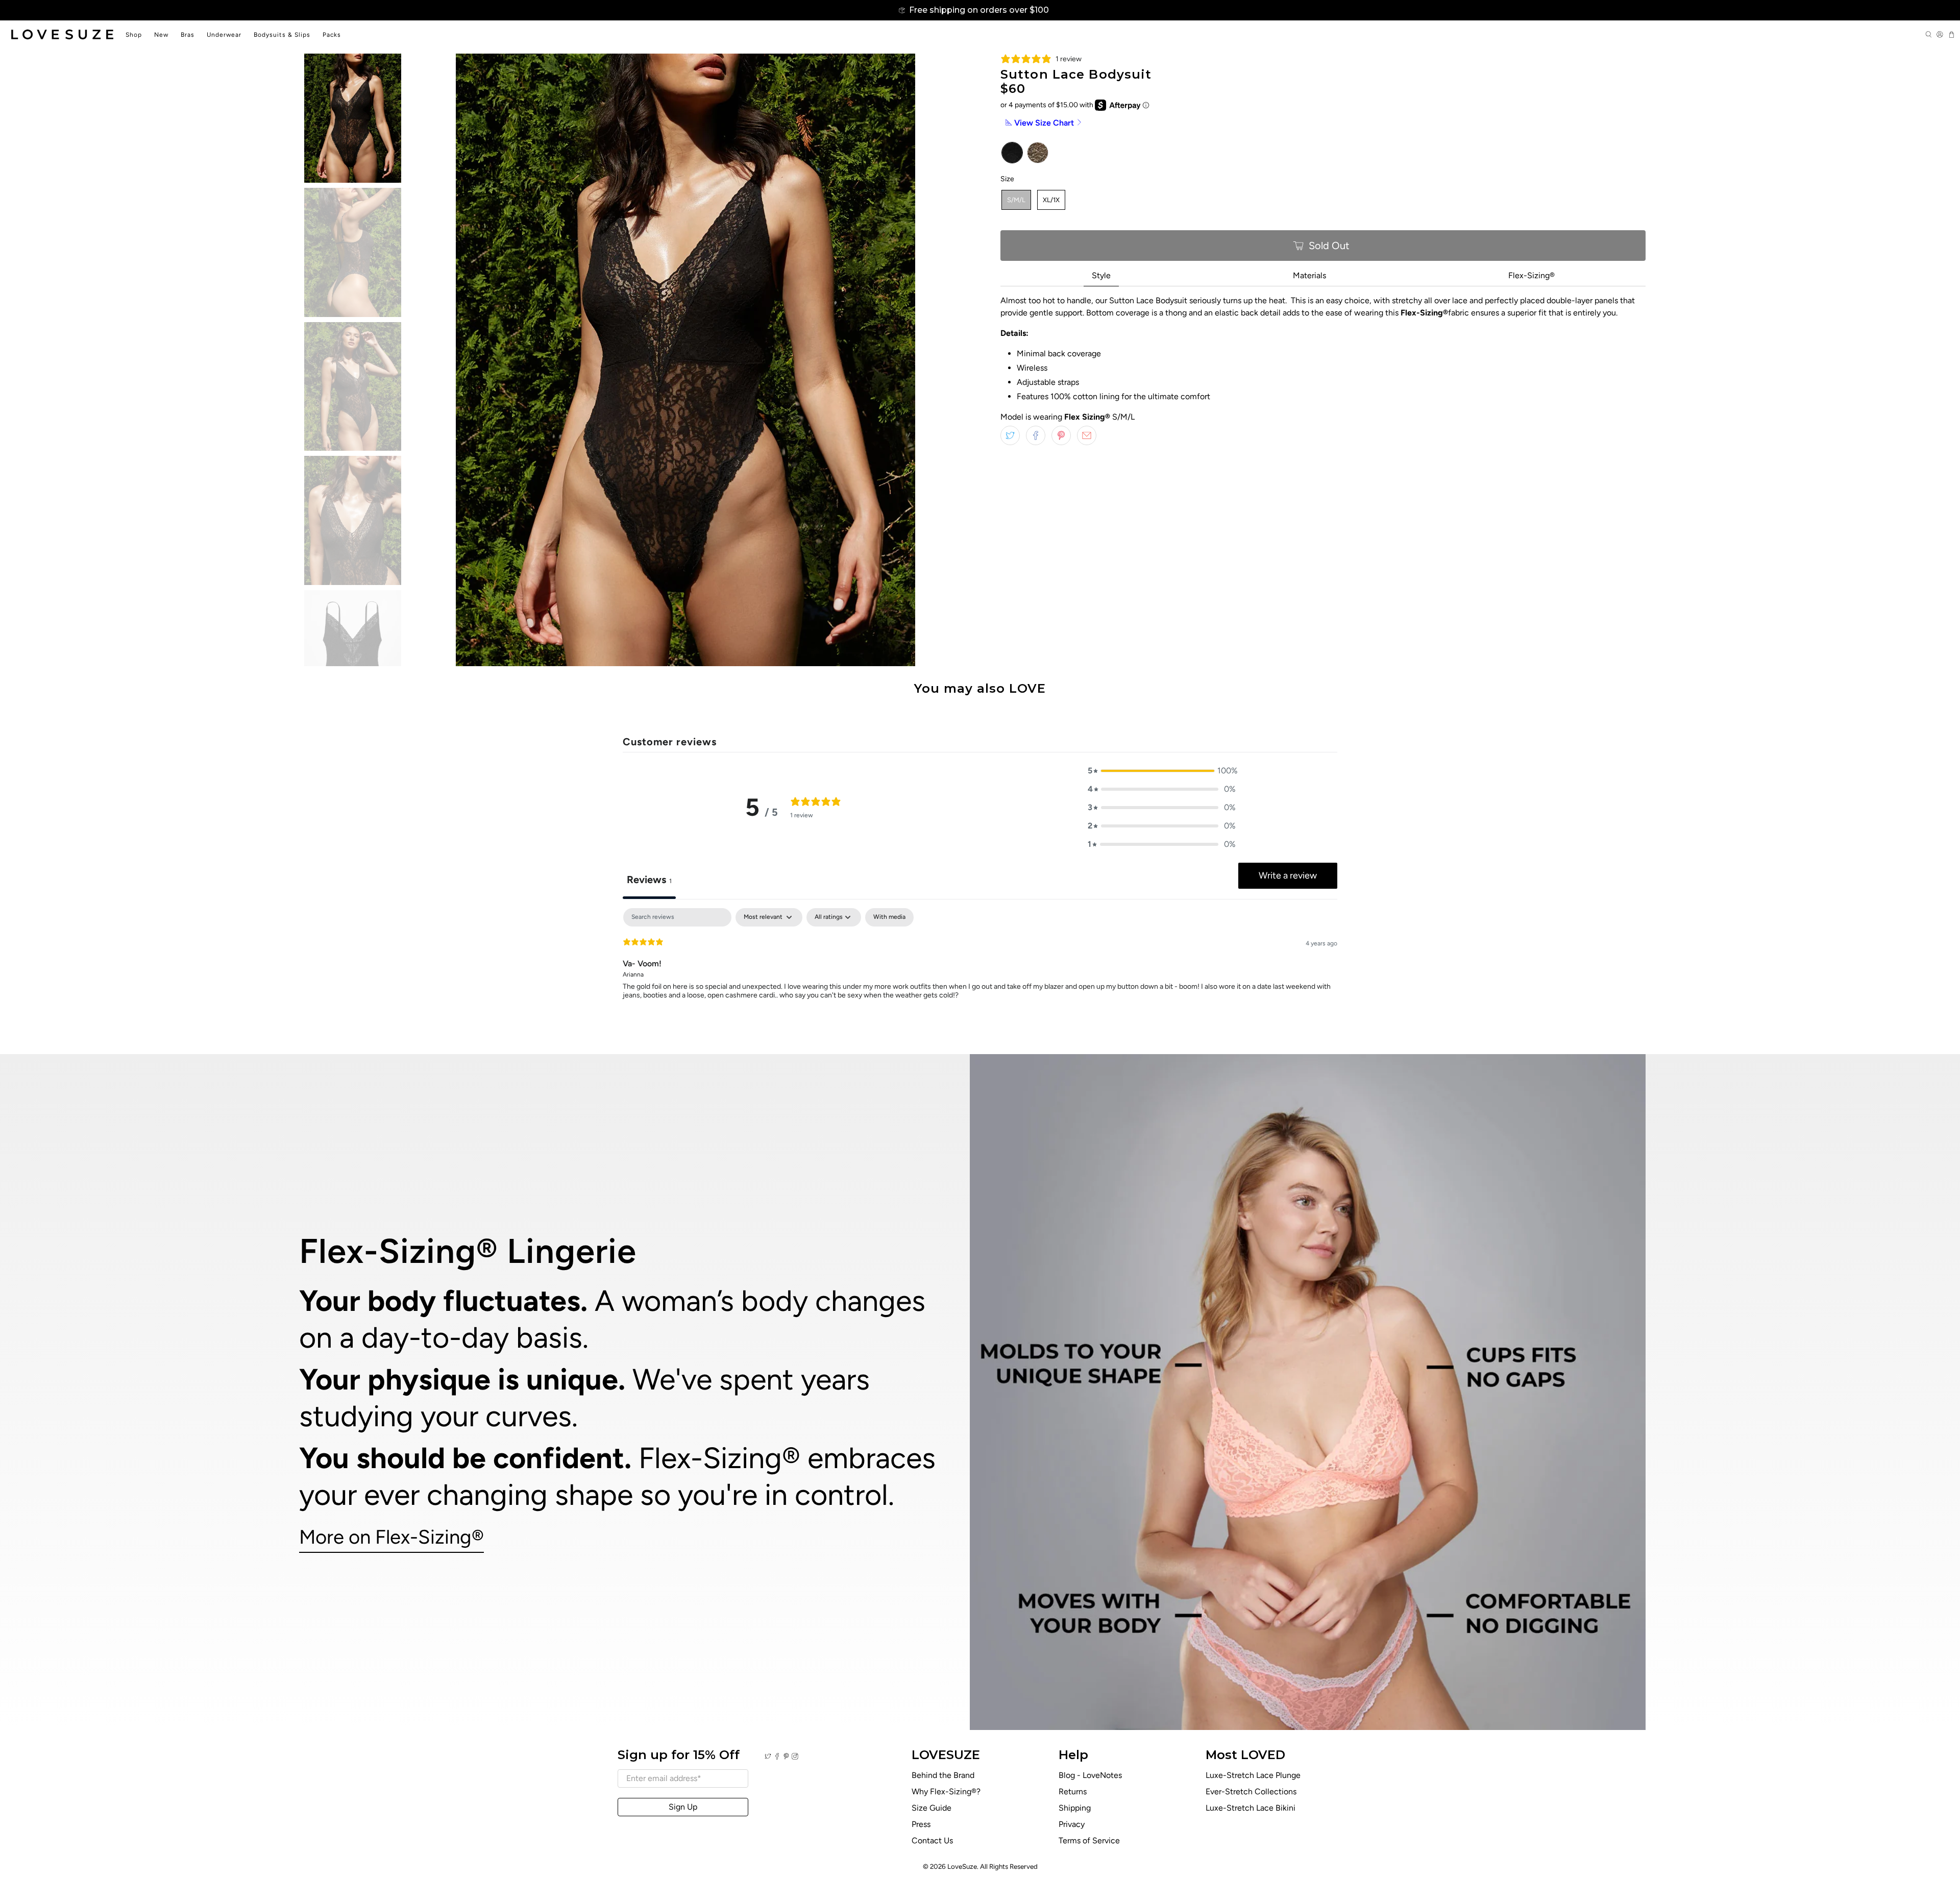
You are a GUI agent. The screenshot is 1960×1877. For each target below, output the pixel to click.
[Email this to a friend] (1087, 435)
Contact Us (932, 1841)
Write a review (1288, 875)
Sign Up (683, 1807)
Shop (134, 35)
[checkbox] (889, 917)
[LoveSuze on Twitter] (768, 1757)
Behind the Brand (943, 1775)
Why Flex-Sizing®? (946, 1791)
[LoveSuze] (62, 34)
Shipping (1075, 1808)
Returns (1073, 1791)
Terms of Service (1089, 1841)
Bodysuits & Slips (282, 35)
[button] (1162, 771)
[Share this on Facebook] (1036, 435)
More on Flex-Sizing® (391, 1537)
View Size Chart (1044, 123)
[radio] (1012, 153)
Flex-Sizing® (1532, 275)
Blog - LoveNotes (1090, 1775)
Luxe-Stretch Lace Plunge (1253, 1775)
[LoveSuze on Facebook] (777, 1757)
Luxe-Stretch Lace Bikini (1251, 1808)
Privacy (1072, 1824)
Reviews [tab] (649, 880)
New (161, 35)
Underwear (224, 35)
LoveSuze (962, 1866)
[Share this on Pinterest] (1061, 435)
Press (921, 1824)
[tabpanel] (980, 973)
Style (1101, 275)
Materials (1309, 275)
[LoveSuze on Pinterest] (786, 1757)
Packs (332, 35)
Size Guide (932, 1808)
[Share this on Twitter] (1010, 435)
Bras (188, 35)
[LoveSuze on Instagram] (795, 1757)
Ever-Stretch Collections (1251, 1791)
